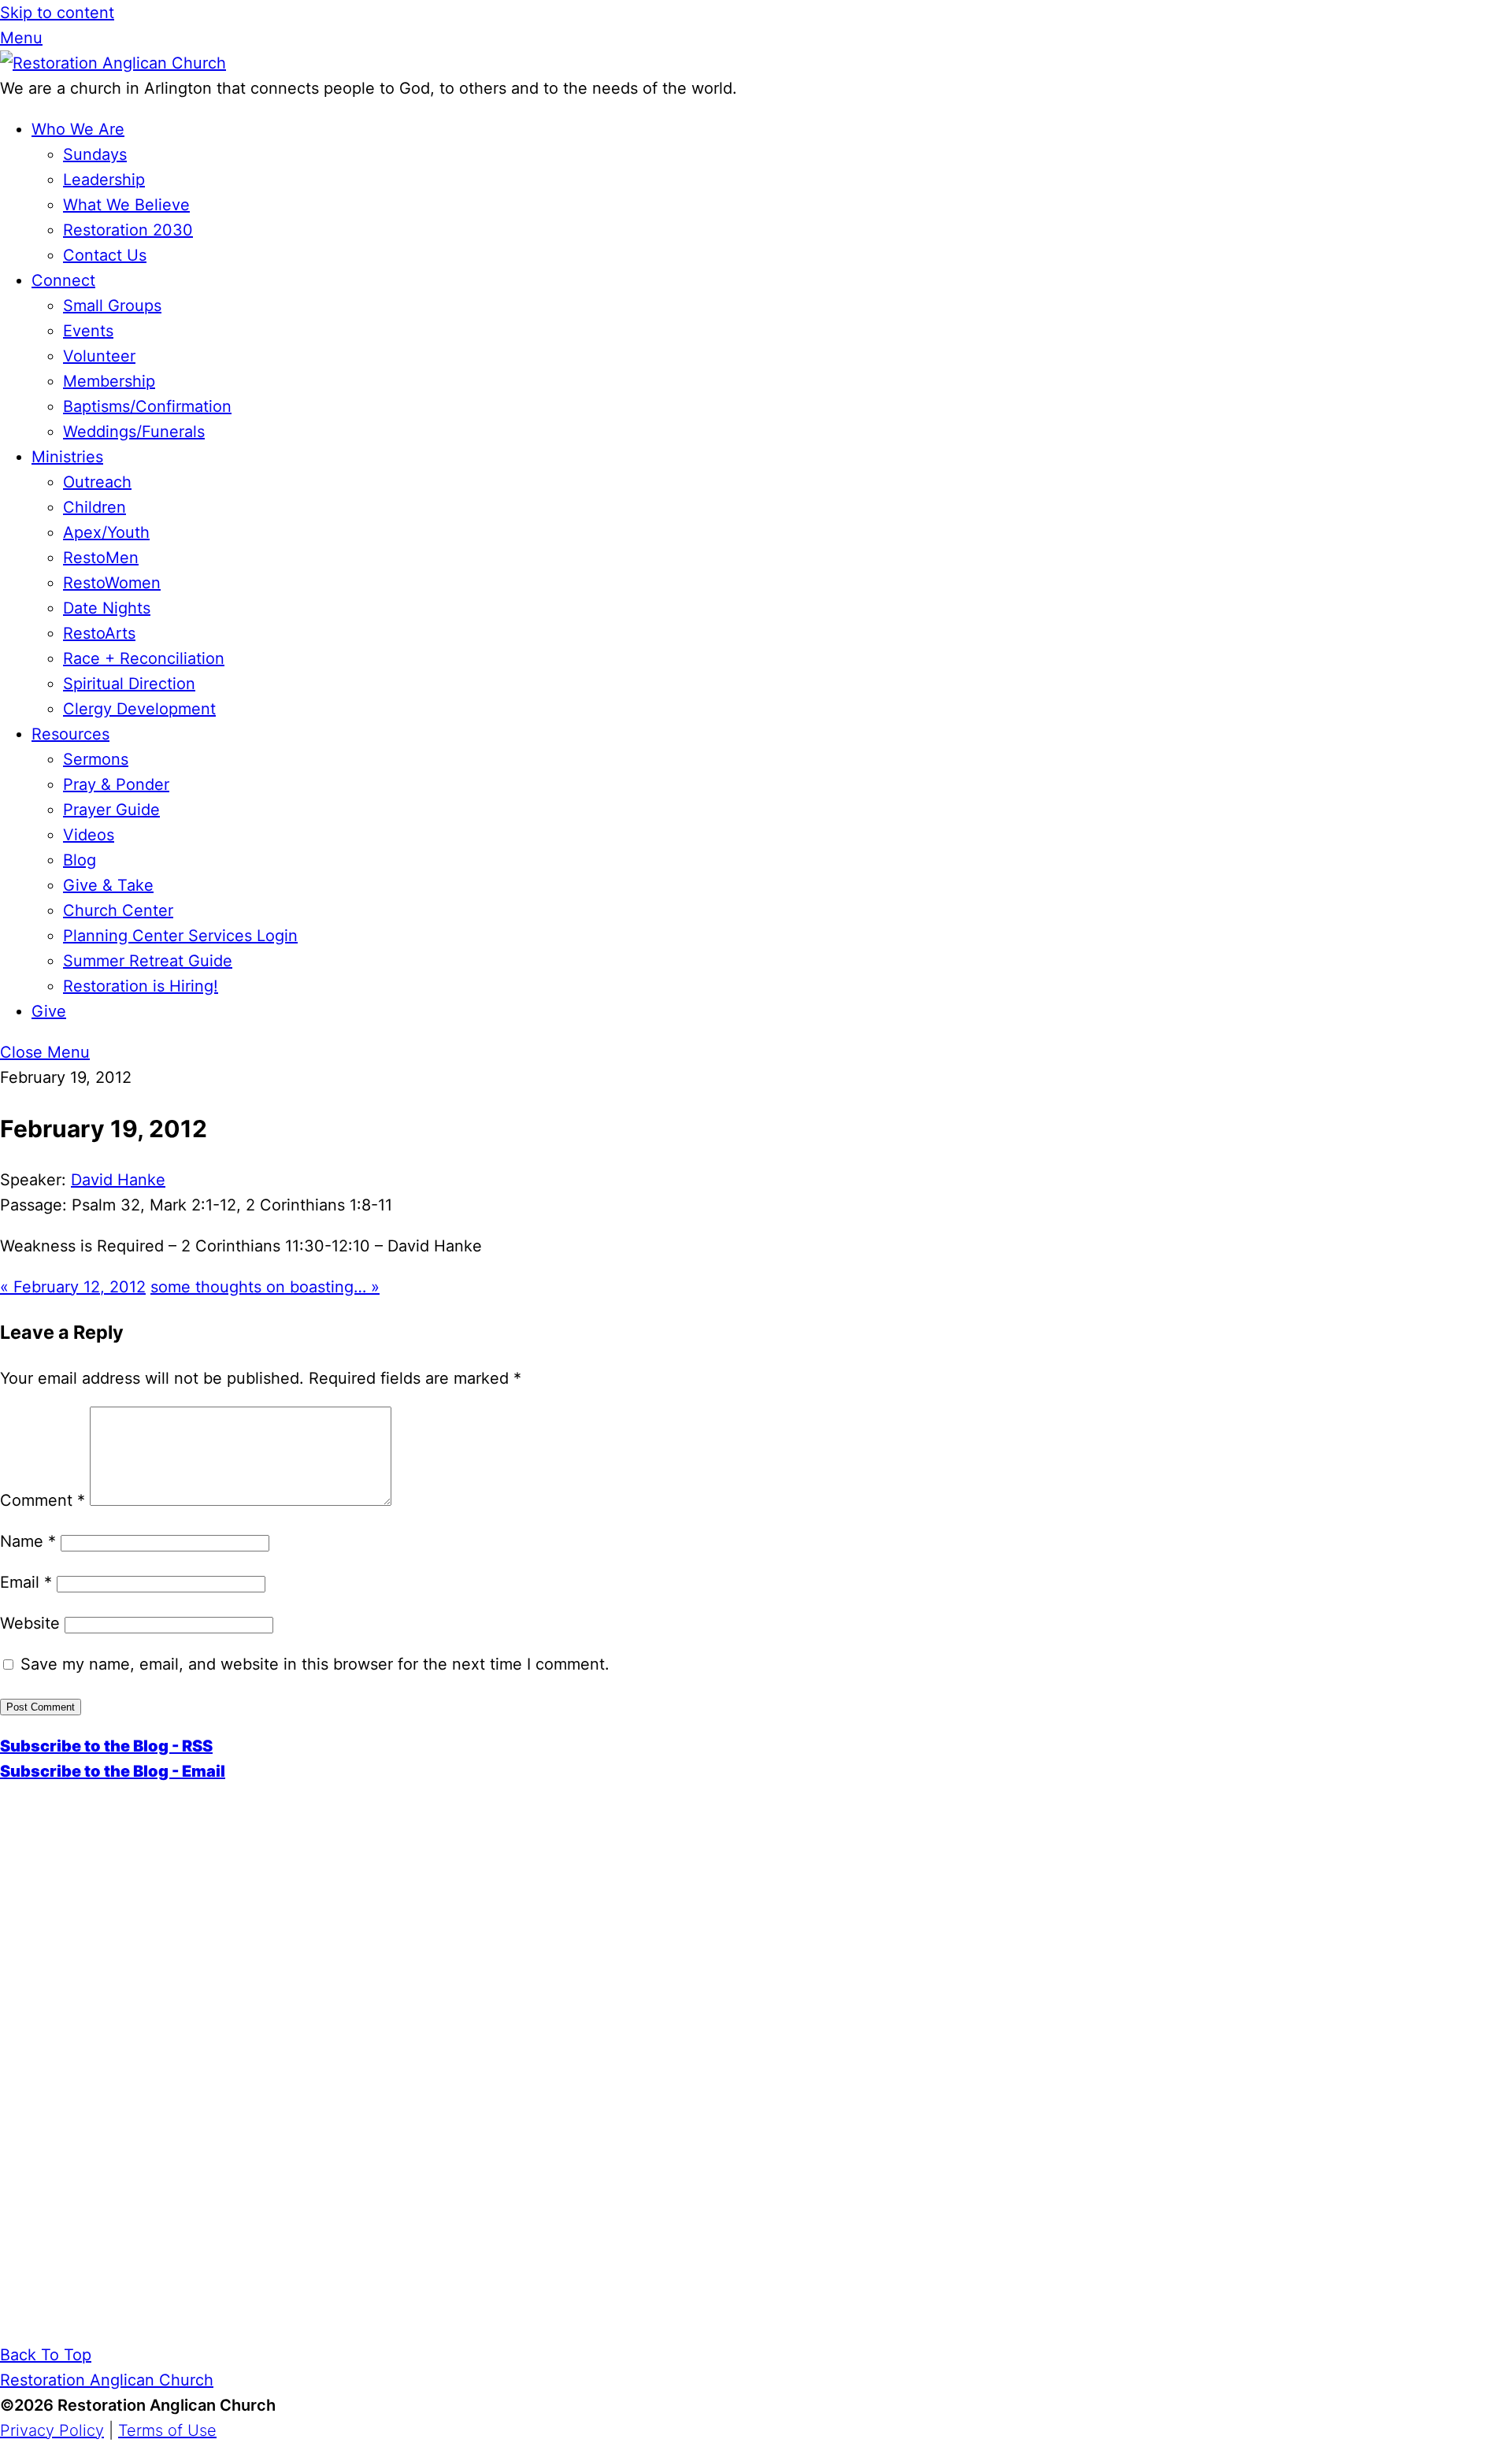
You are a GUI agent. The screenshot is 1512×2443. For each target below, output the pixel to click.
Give (49, 1011)
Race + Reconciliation (144, 658)
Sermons (96, 759)
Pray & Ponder (116, 784)
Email (26, 1582)
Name (28, 1541)
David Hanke (118, 1180)
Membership (109, 381)
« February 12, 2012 (73, 1287)
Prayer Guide (111, 810)
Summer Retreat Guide (148, 961)
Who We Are (78, 129)
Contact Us (105, 255)
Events (88, 331)
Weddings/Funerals (134, 432)
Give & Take (108, 885)
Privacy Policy (52, 2430)
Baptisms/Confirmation (147, 406)
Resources (70, 734)
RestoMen (101, 558)
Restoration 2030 (128, 230)
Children (94, 507)
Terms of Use (167, 2430)
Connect (63, 280)
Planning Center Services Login (180, 936)
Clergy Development (139, 709)
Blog (80, 860)
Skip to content (57, 13)
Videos (89, 835)
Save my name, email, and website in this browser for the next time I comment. (315, 1664)
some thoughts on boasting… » (265, 1287)
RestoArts (99, 633)
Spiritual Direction (129, 684)
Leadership (104, 180)
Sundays (95, 154)
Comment (43, 1500)
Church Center (118, 910)
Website (30, 1623)
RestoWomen (112, 583)
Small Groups (112, 306)
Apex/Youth (106, 532)
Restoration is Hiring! (141, 986)
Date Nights (107, 608)
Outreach (97, 482)
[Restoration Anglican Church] (113, 63)
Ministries (67, 457)
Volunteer (99, 356)
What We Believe (126, 205)
